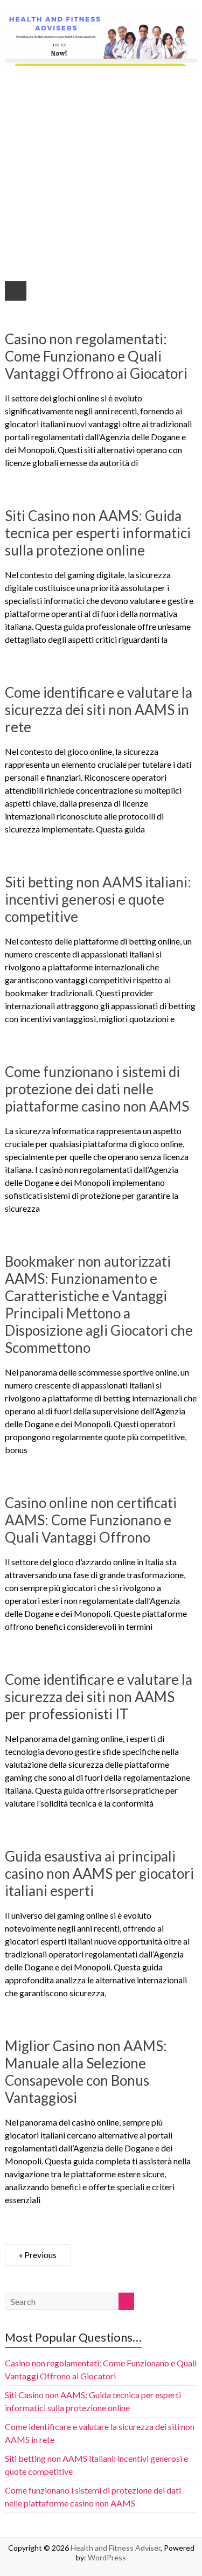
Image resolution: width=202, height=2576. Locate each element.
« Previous (38, 2255)
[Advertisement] (101, 172)
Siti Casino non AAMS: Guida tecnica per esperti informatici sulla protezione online (98, 533)
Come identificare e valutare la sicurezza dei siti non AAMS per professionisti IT (99, 1697)
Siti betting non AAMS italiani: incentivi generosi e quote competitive (98, 899)
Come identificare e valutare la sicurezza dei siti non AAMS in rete (99, 710)
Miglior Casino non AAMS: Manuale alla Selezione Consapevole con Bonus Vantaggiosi (86, 2072)
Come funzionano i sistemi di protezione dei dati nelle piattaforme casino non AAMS (97, 1089)
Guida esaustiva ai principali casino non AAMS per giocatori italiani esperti (99, 1873)
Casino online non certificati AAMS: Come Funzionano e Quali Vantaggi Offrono (91, 1520)
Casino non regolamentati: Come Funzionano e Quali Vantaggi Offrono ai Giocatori (96, 356)
